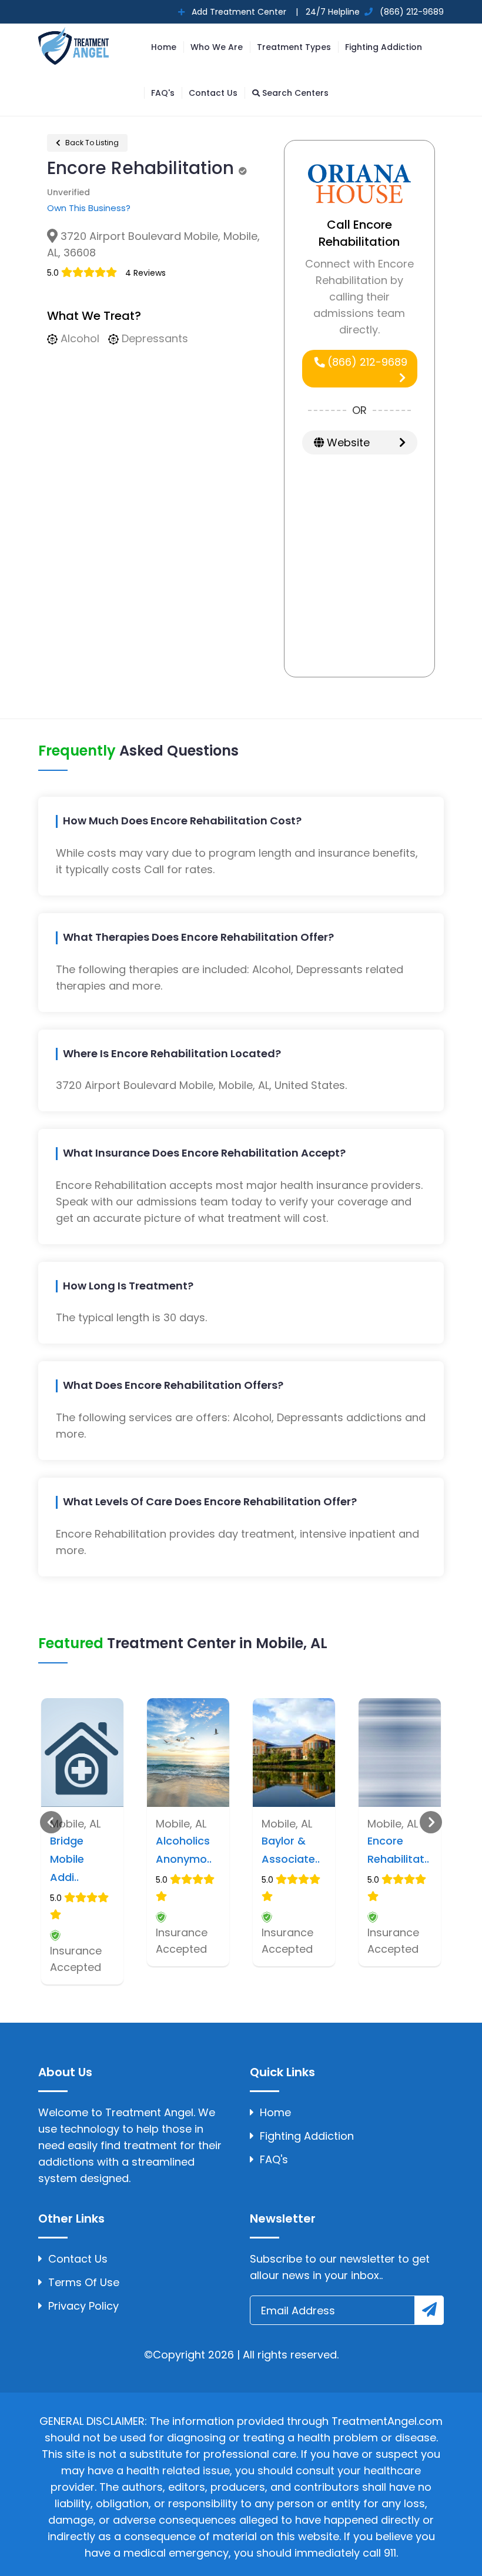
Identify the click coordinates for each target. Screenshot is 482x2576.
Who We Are (217, 47)
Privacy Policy (83, 2306)
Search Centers (294, 93)
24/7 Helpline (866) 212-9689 (374, 12)
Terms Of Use (84, 2282)
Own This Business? (89, 208)
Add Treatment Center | (244, 12)
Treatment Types (294, 47)
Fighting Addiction (384, 47)
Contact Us (213, 93)
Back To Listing (91, 143)
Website (347, 442)
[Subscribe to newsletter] (429, 2310)
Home (164, 47)
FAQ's (163, 93)
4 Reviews (145, 273)
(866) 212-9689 (366, 362)
